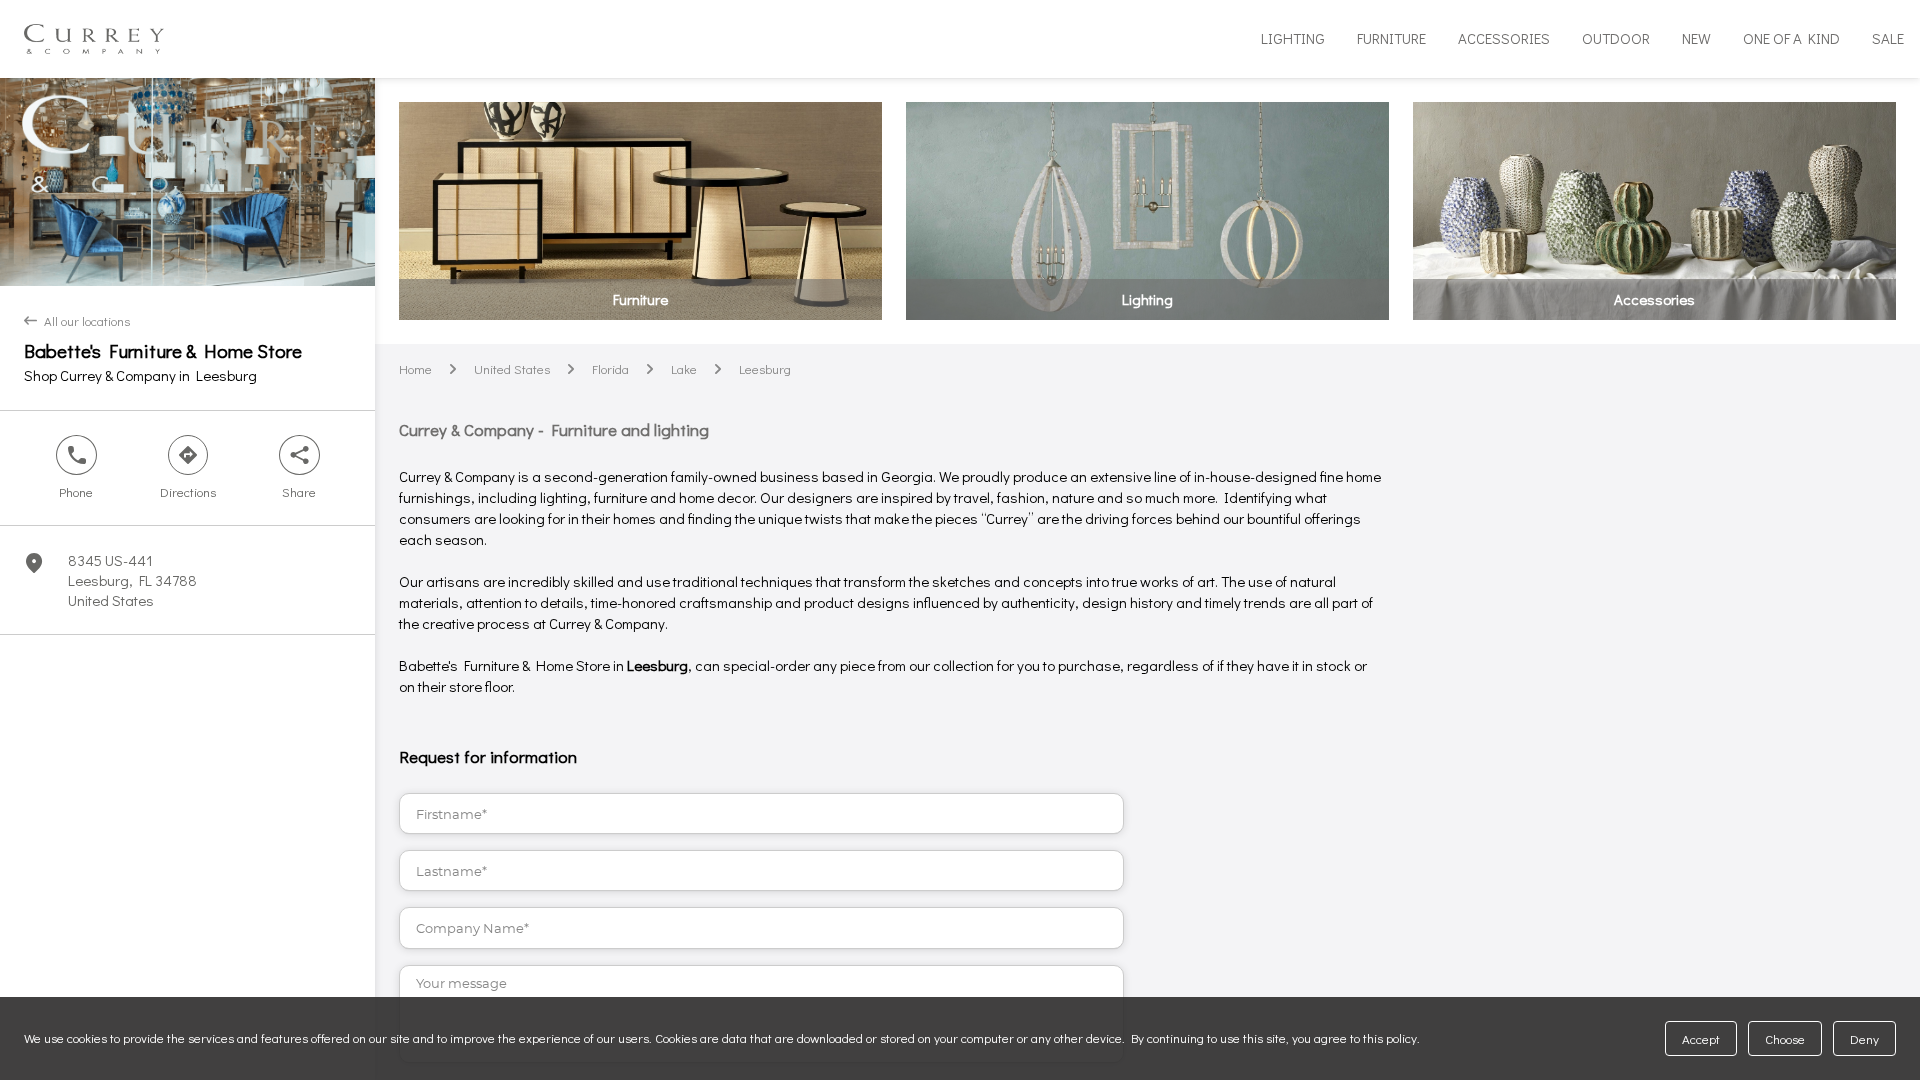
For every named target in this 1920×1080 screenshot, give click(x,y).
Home (415, 368)
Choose (1785, 1038)
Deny (1864, 1038)
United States (512, 368)
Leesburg (765, 368)
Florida (610, 368)
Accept (1701, 1038)
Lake (684, 368)
